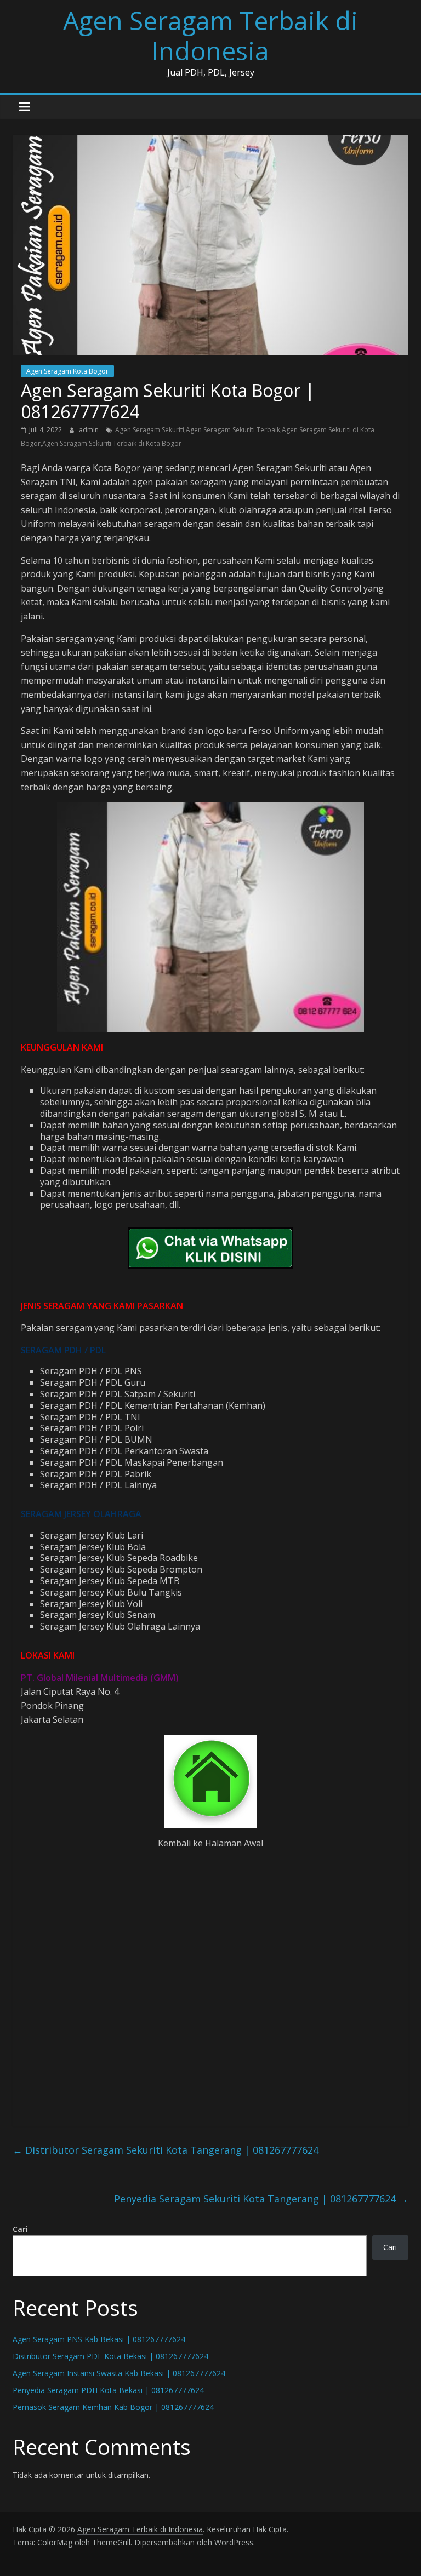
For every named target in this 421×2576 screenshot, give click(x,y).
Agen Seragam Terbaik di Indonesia (210, 35)
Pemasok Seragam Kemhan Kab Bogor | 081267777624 (113, 2407)
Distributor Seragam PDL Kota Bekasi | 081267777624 (110, 2356)
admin (90, 430)
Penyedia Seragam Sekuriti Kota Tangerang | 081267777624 (261, 2199)
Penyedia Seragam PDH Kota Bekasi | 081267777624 (108, 2390)
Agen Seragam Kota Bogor (67, 371)
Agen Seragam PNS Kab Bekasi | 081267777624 (99, 2339)
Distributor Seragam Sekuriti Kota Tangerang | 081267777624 (166, 2150)
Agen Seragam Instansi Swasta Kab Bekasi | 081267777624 (119, 2373)
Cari (20, 2229)
